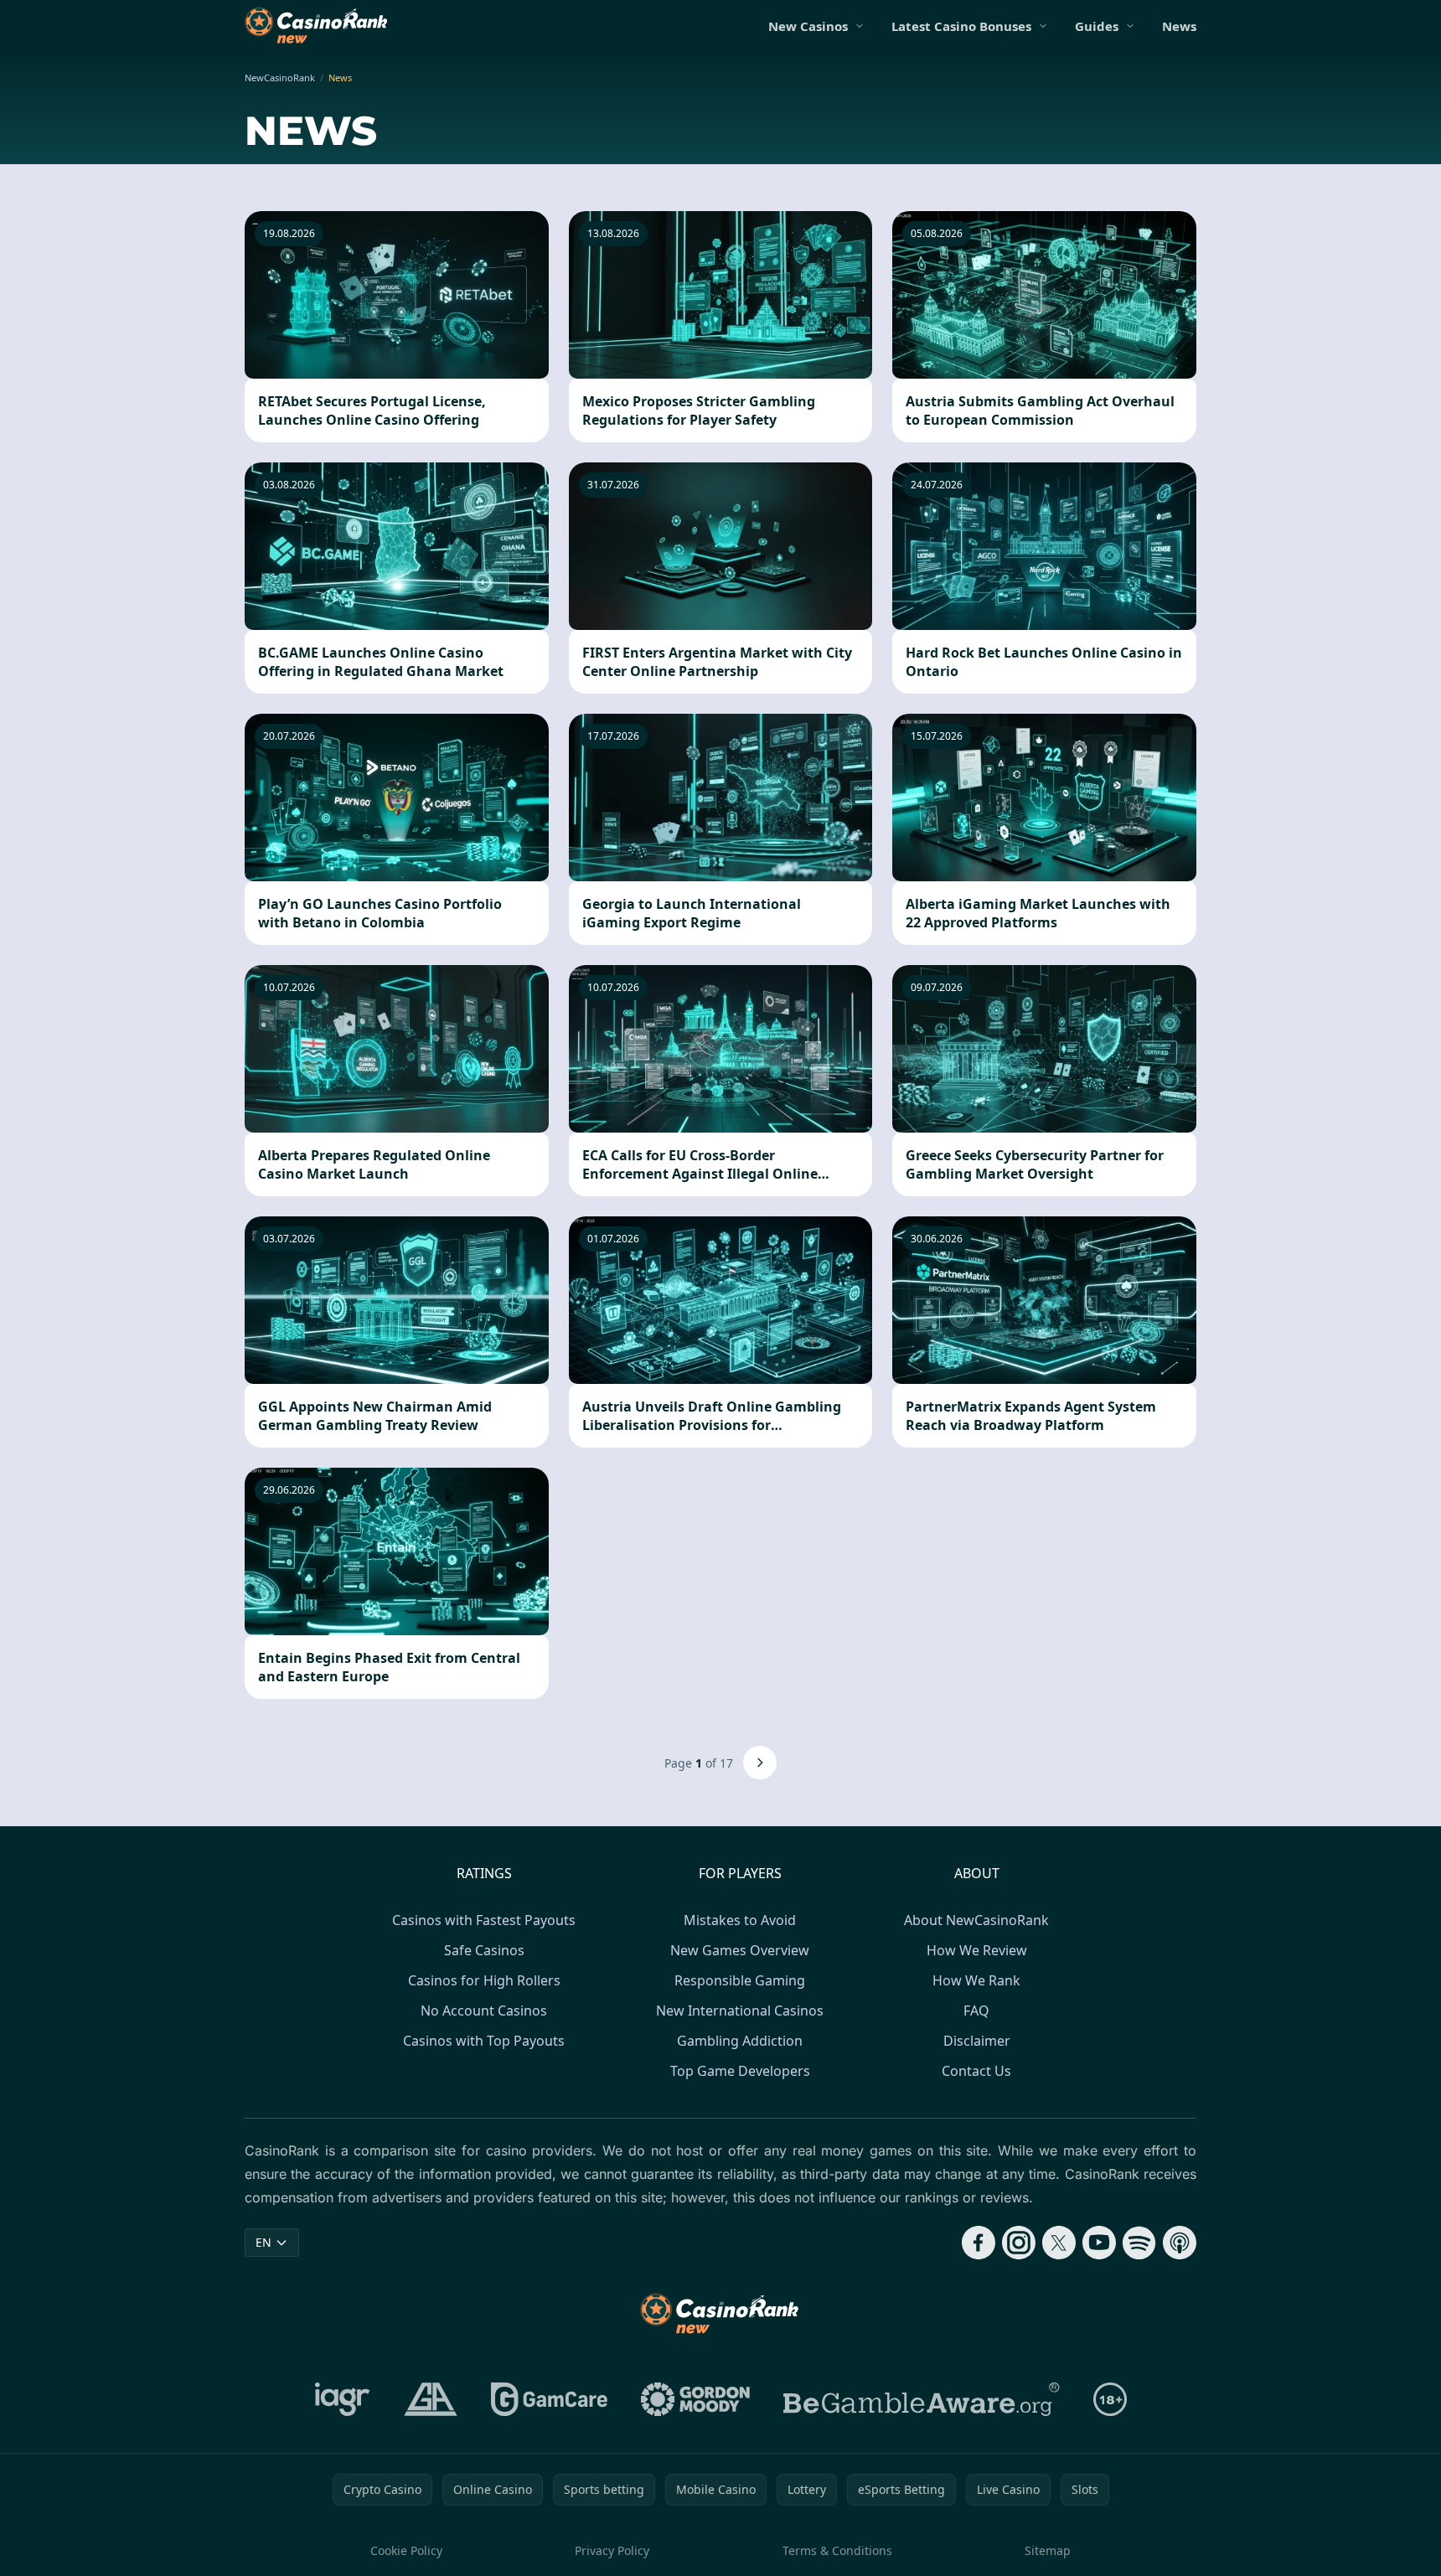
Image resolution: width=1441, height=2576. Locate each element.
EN (263, 2242)
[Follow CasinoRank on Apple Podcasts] (1180, 2243)
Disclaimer (977, 2041)
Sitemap (1048, 2550)
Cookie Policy (406, 2550)
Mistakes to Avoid (740, 1920)
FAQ (976, 2011)
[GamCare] (549, 2399)
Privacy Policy (612, 2550)
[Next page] (760, 1763)
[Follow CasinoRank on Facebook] (979, 2243)
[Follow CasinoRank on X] (1059, 2243)
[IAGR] (343, 2399)
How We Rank (976, 1980)
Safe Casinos (484, 1950)
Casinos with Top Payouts (484, 2041)
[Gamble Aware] (922, 2399)
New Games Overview (740, 1950)
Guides (1097, 26)
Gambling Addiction (740, 2041)
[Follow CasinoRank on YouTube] (1099, 2243)
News (1179, 26)
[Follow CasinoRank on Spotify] (1139, 2243)
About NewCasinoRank (976, 1920)
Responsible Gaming (740, 1980)
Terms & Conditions (837, 2550)
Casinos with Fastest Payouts (484, 1920)
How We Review (977, 1950)
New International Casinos (740, 2011)
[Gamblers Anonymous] (431, 2399)
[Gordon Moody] (695, 2399)
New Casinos (808, 26)
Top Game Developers (740, 2071)
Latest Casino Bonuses (961, 26)
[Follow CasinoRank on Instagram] (1019, 2243)
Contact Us (976, 2071)
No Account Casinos (484, 2011)
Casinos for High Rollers (484, 1980)
